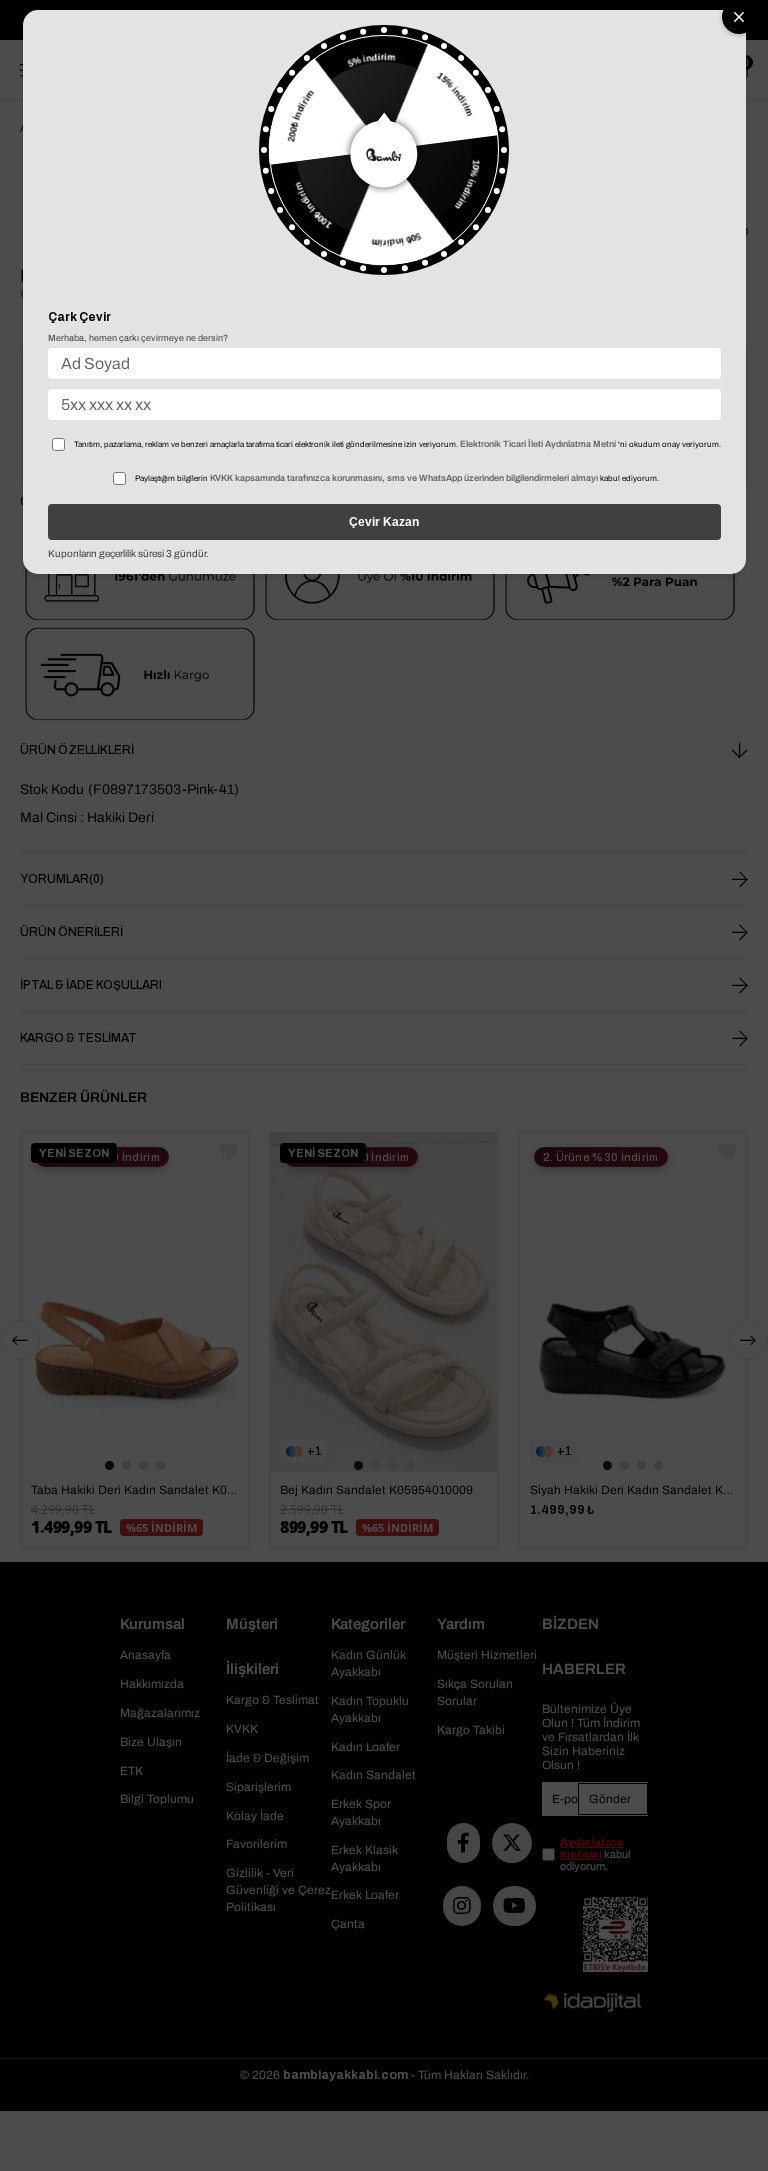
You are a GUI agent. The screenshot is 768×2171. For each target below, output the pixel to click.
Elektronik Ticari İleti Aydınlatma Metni (538, 444)
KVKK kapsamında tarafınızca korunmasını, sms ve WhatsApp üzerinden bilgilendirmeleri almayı (404, 478)
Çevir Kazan (384, 522)
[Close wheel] (739, 17)
